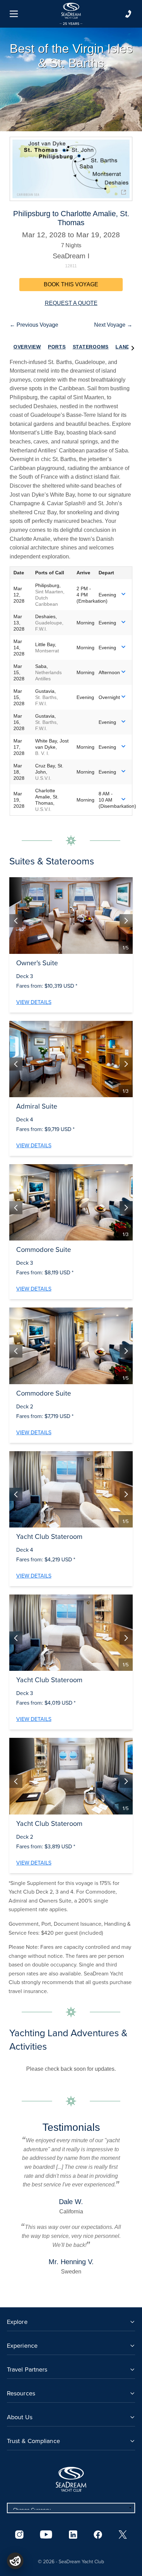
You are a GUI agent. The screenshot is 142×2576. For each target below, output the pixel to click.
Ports (57, 347)
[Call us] (128, 14)
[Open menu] (14, 14)
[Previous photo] (16, 921)
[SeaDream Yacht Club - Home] (71, 2479)
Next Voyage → (113, 325)
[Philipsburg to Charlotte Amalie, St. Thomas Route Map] (71, 169)
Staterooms (91, 347)
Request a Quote (71, 303)
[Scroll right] (133, 347)
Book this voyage (71, 284)
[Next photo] (126, 921)
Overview (27, 347)
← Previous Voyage (34, 325)
